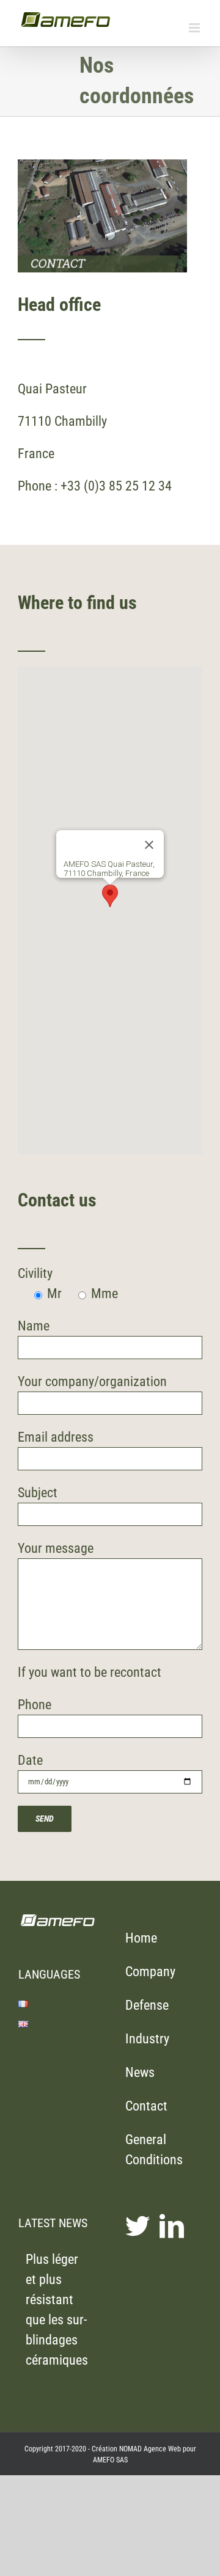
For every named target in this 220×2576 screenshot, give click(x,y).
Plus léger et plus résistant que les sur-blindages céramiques (57, 2310)
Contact (146, 2106)
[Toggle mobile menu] (195, 28)
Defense (147, 2005)
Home (141, 1938)
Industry (147, 2039)
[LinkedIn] (172, 2226)
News (140, 2072)
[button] (110, 896)
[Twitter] (137, 2226)
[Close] (149, 845)
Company (150, 1972)
